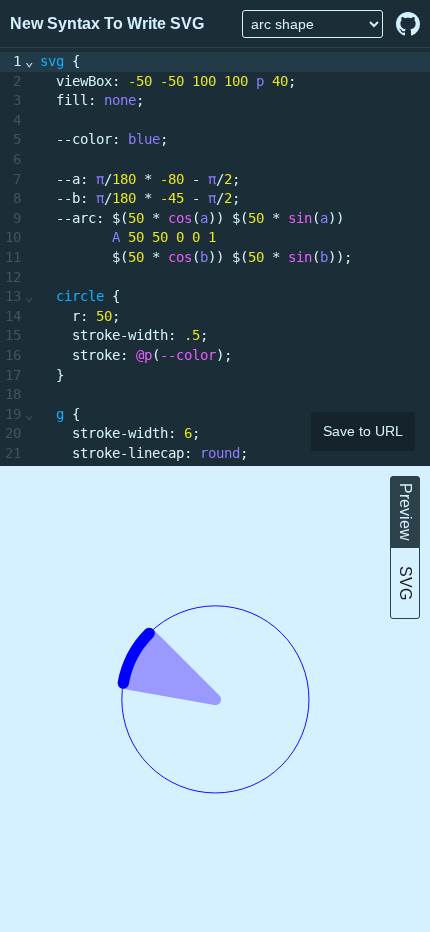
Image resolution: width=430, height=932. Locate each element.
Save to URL (363, 431)
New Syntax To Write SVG (107, 23)
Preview (405, 512)
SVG (405, 583)
